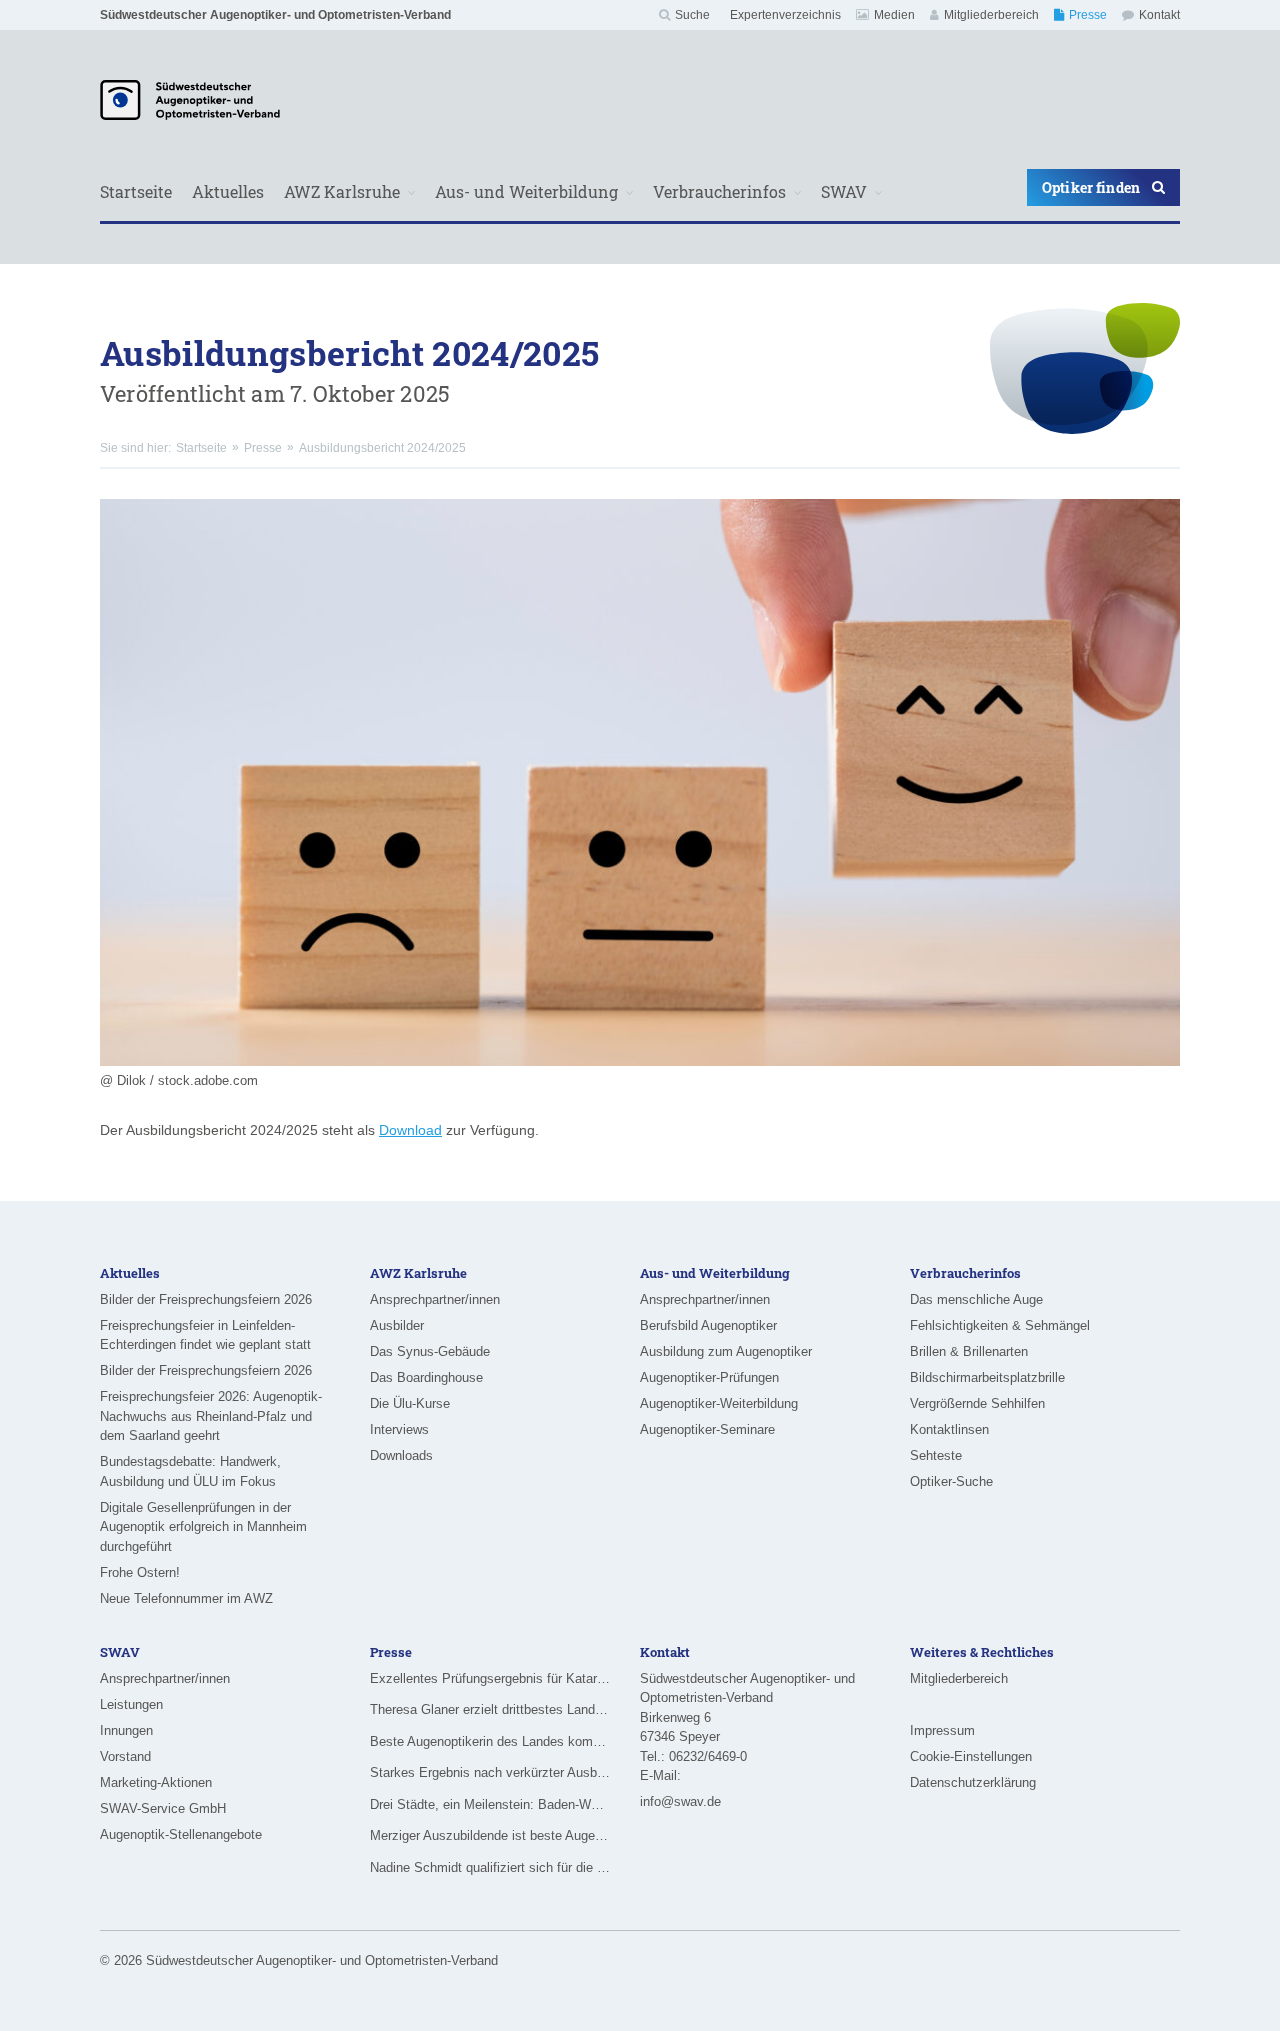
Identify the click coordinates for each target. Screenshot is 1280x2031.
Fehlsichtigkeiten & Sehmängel (1000, 1325)
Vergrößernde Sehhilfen (977, 1403)
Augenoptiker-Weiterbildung (719, 1403)
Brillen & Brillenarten (969, 1351)
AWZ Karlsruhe (342, 191)
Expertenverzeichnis (785, 15)
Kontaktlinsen (949, 1429)
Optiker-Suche (951, 1481)
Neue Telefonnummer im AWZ (186, 1598)
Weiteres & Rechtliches (982, 1652)
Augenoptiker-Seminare (707, 1429)
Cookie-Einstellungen (971, 1756)
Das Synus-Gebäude (430, 1351)
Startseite (136, 191)
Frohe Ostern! (140, 1572)
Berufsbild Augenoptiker (708, 1325)
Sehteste (936, 1455)
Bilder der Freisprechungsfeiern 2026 (206, 1299)
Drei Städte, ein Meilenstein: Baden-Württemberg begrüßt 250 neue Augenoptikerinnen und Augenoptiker (490, 1804)
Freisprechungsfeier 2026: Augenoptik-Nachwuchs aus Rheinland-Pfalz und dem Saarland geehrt (211, 1416)
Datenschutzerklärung (973, 1782)
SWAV (844, 191)
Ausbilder (397, 1325)
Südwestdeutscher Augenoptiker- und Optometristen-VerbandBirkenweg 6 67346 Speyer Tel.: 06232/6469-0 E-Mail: (747, 1727)
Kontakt (1159, 15)
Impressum (942, 1730)
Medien (894, 15)
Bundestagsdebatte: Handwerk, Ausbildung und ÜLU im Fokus (190, 1471)
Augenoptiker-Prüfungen (709, 1377)
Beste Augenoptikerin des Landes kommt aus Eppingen (490, 1741)
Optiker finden (1091, 187)
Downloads (401, 1455)
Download (410, 1130)
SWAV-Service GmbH (163, 1808)
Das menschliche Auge (976, 1299)
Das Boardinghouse (426, 1377)
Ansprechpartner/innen (435, 1299)
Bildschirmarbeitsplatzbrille (987, 1377)
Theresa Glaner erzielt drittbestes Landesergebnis (490, 1709)
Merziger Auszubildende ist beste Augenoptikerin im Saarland (490, 1835)
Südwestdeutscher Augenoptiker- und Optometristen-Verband (275, 15)
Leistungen (131, 1704)
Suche (692, 15)
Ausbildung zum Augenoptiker (726, 1351)
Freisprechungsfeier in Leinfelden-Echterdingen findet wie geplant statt (205, 1335)
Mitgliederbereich (991, 15)
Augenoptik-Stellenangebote (181, 1834)
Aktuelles (228, 191)
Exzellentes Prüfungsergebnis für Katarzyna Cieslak (490, 1678)
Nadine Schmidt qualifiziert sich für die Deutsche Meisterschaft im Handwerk (490, 1867)
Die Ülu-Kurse (410, 1403)
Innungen (126, 1730)
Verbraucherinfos (719, 191)
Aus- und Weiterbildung (526, 191)
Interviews (399, 1429)
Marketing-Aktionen (156, 1782)
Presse (1088, 15)
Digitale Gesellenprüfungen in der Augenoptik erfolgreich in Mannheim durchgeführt (203, 1527)
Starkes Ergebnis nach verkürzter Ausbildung (490, 1772)
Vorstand (125, 1756)
